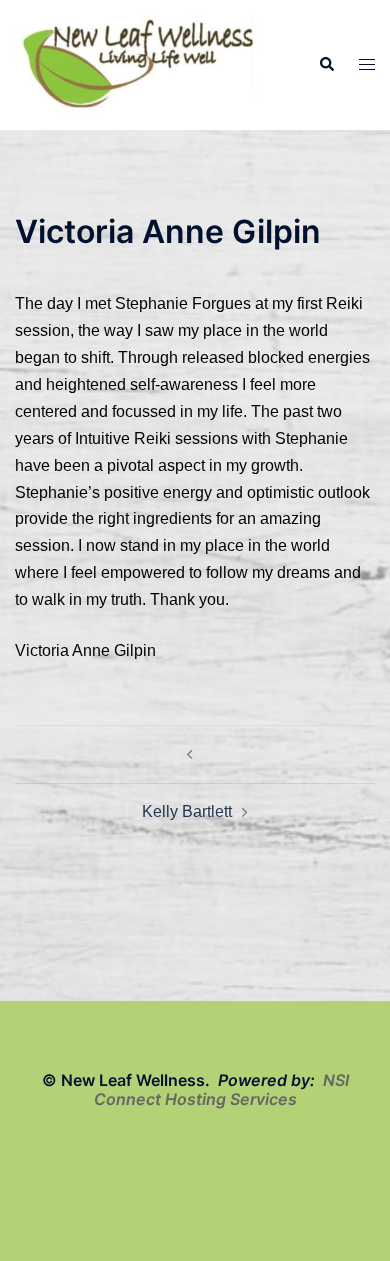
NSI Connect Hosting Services (221, 1089)
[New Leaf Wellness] (138, 63)
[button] (326, 65)
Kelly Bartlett (187, 811)
